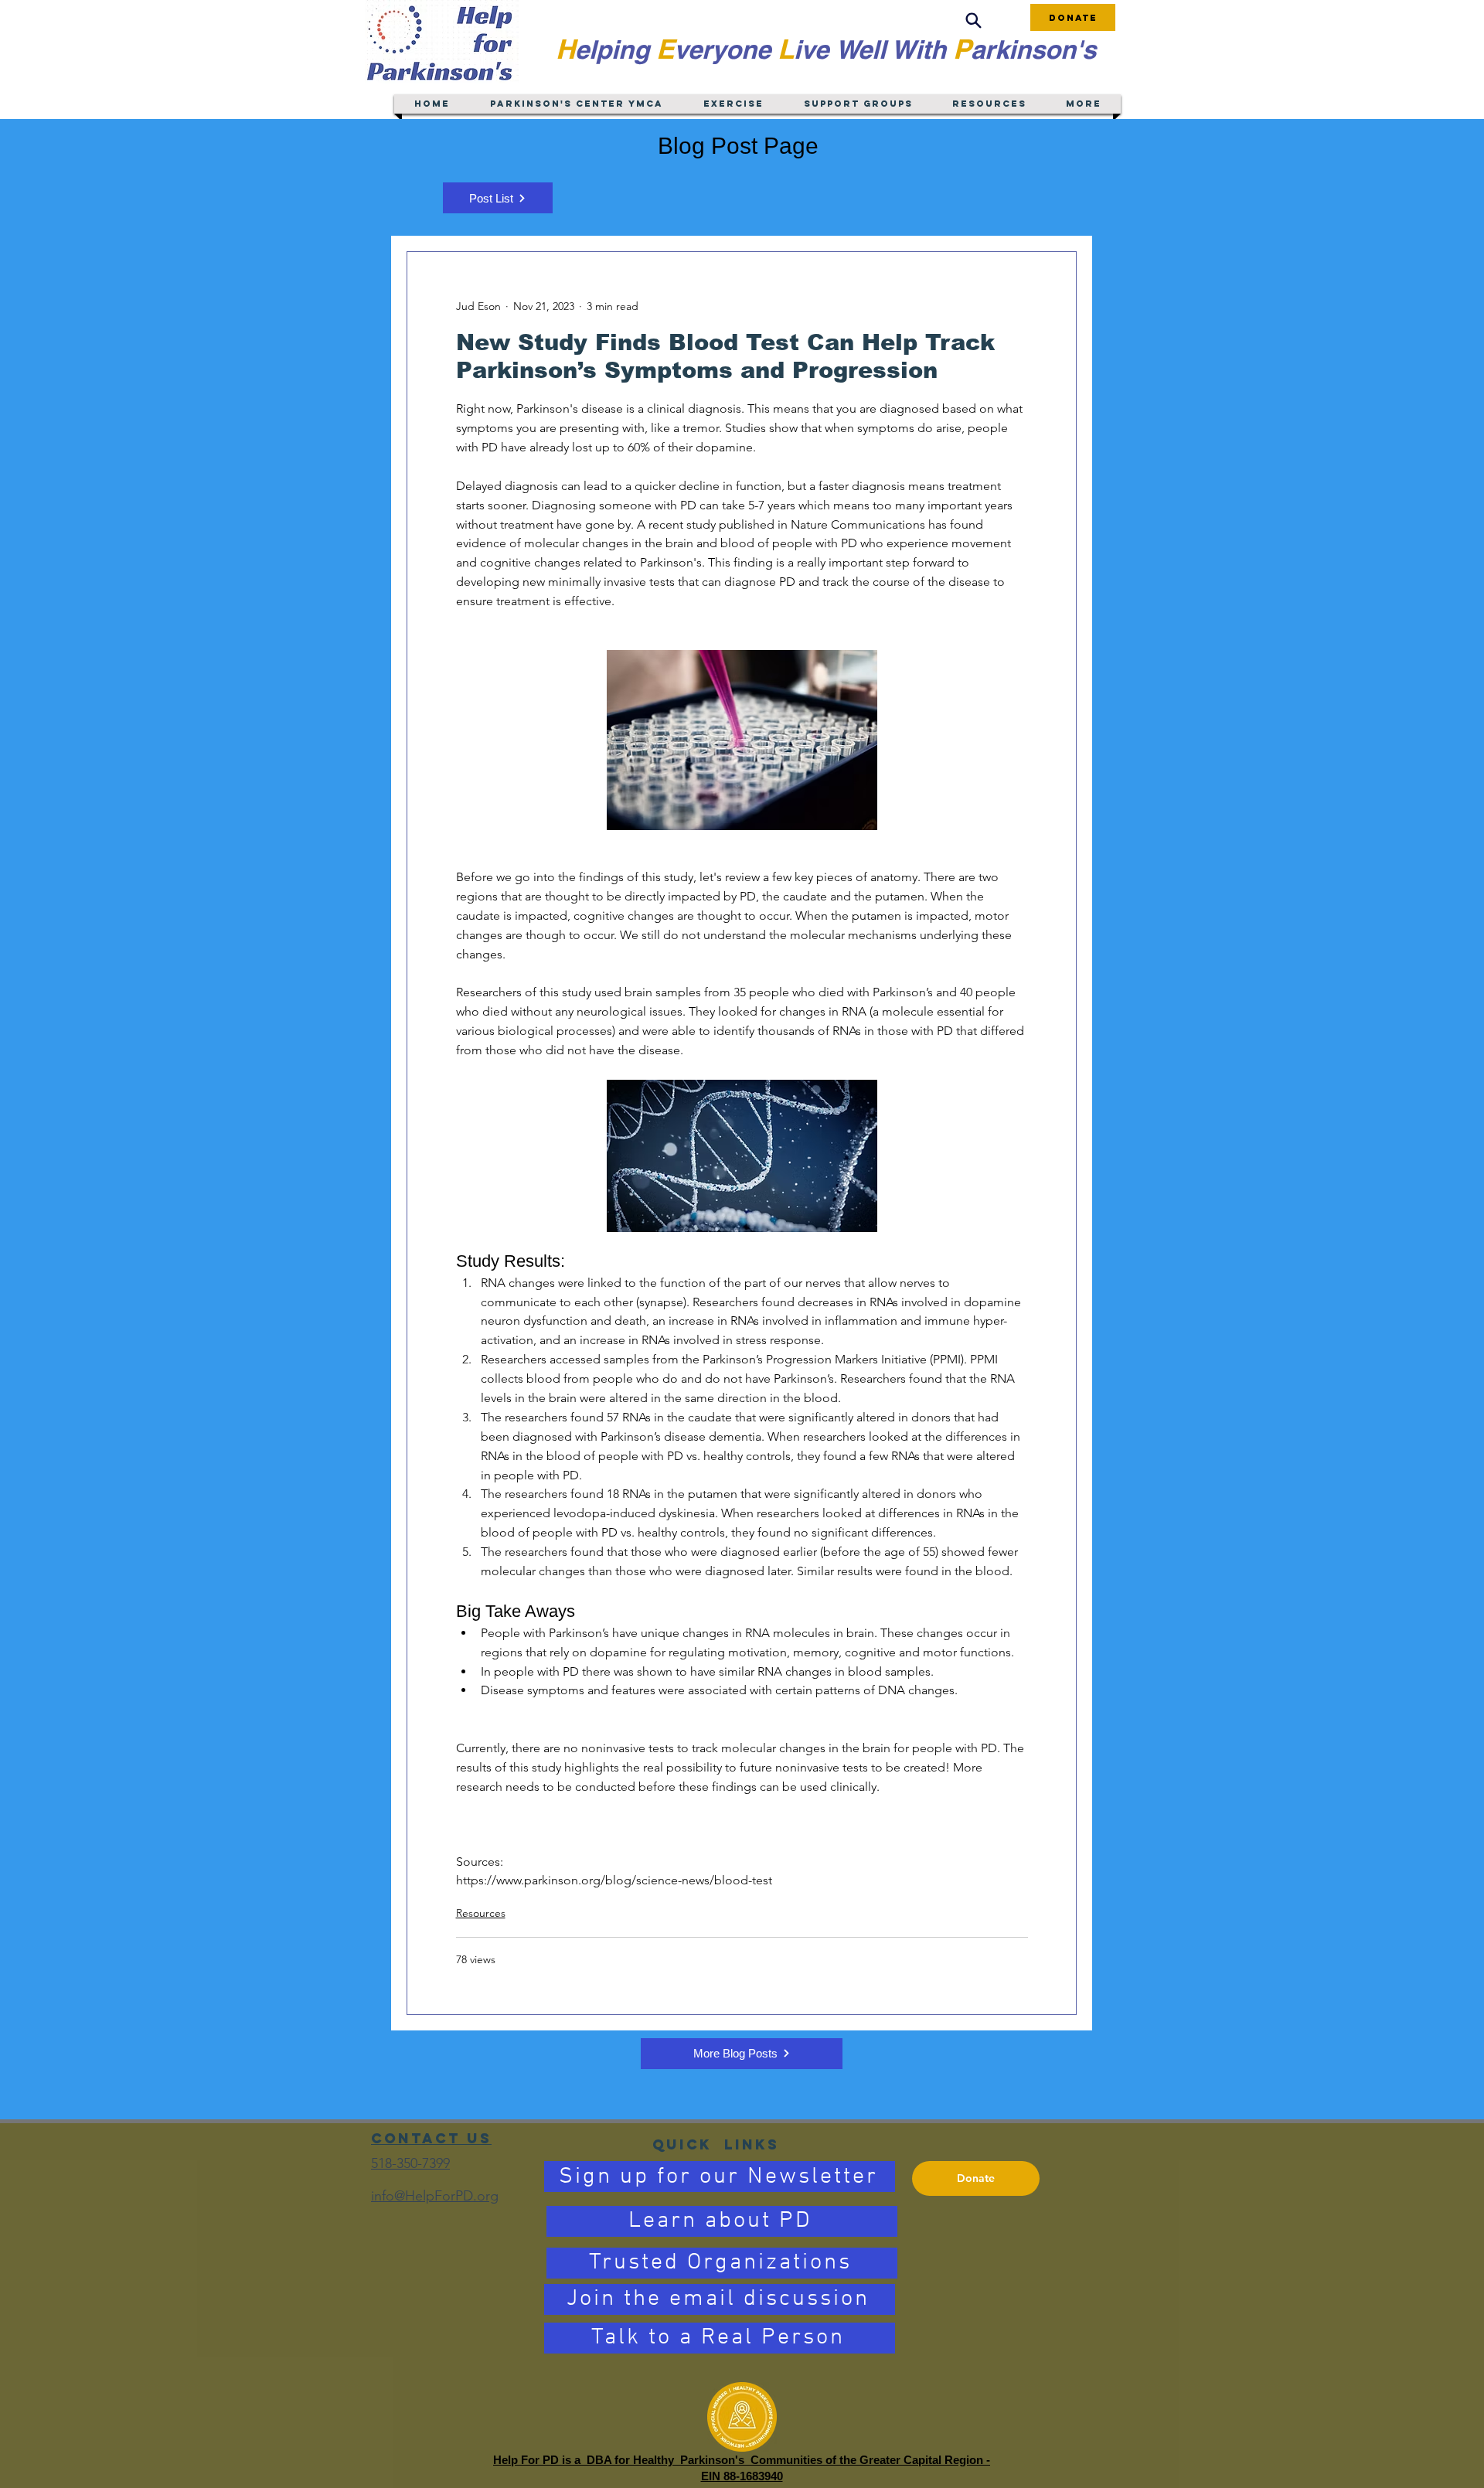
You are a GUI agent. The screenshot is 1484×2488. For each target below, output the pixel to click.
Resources (481, 1913)
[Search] (973, 20)
